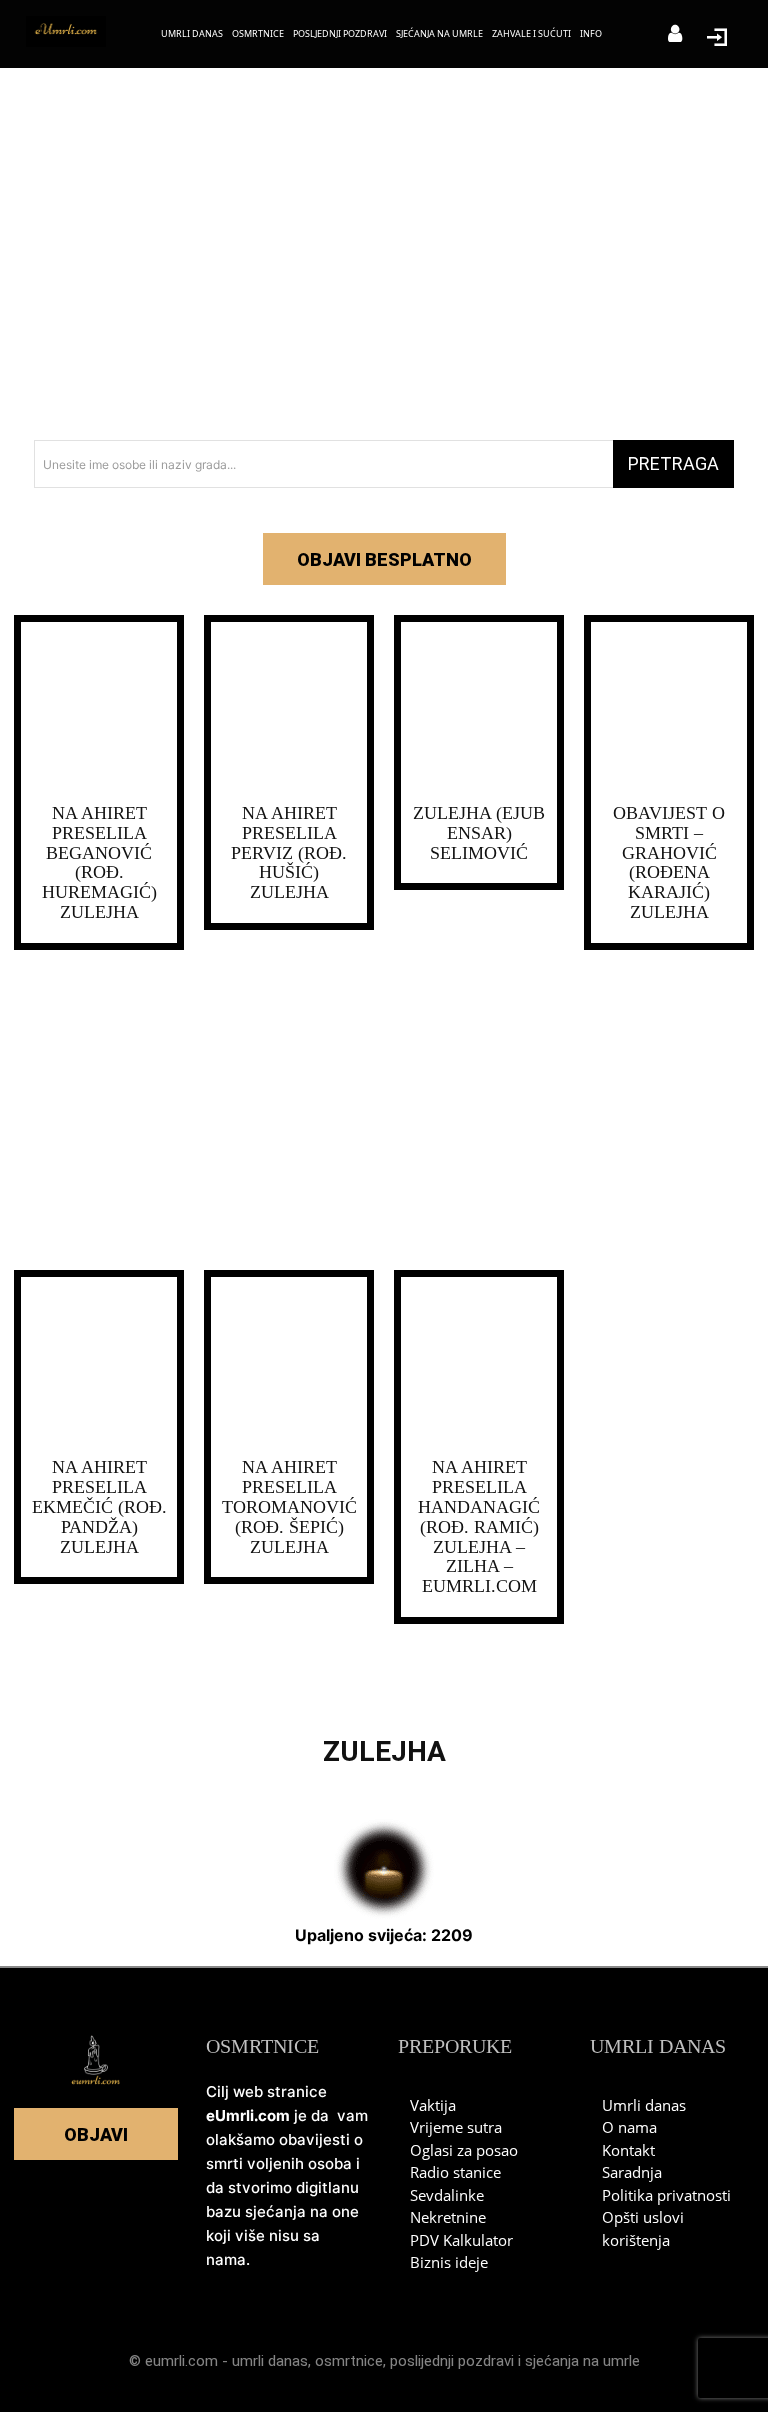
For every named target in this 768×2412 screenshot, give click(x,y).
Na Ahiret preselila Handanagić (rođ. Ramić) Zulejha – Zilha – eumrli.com (479, 1526)
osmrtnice (349, 2361)
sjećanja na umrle (582, 2361)
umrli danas (270, 2361)
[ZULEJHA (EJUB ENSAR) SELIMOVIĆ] (479, 708)
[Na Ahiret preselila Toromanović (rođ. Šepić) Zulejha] (289, 1363)
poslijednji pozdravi (452, 2361)
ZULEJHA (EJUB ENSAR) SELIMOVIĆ (479, 833)
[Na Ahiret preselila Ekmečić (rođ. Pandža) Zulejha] (99, 1363)
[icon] (675, 35)
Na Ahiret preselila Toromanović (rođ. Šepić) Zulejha (289, 1506)
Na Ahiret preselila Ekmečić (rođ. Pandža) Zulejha (99, 1506)
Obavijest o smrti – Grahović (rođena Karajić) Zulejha (669, 862)
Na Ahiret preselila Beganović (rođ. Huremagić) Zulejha (99, 862)
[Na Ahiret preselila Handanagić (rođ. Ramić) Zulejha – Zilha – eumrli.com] (479, 1363)
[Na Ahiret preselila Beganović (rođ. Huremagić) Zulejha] (99, 708)
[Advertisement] (384, 260)
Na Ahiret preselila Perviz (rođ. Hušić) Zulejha (289, 852)
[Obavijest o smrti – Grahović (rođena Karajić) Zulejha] (669, 708)
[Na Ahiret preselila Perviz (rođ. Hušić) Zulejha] (289, 708)
